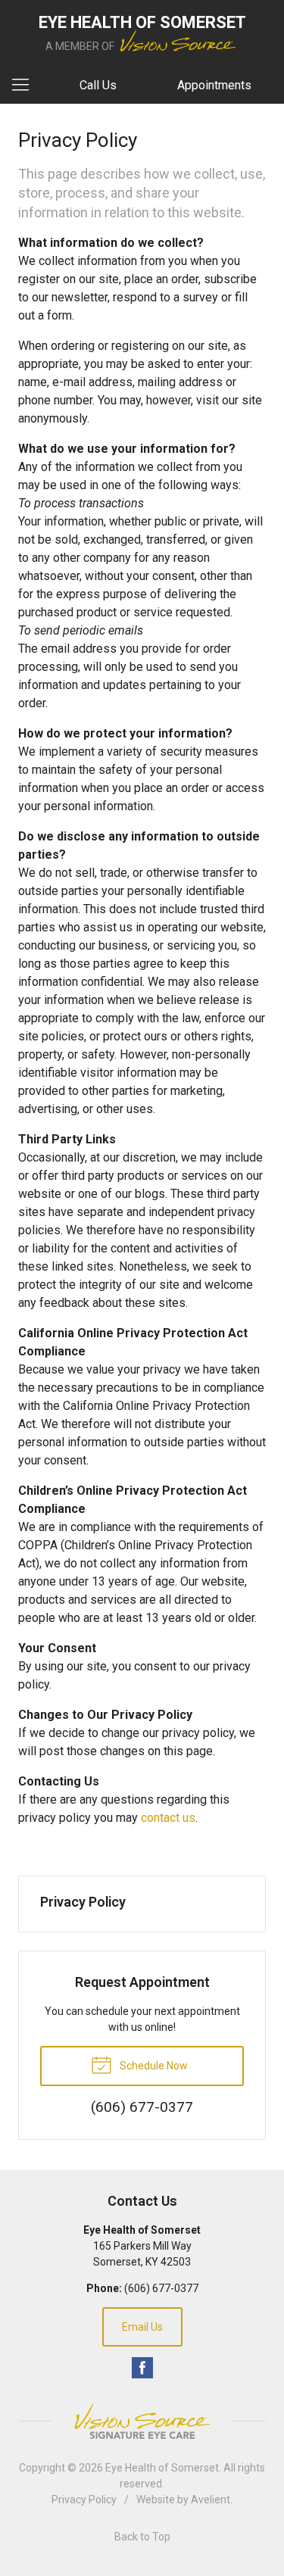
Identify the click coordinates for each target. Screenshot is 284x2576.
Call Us (98, 85)
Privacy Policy (83, 1902)
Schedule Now (153, 2066)
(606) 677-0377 (161, 2288)
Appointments (214, 85)
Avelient (211, 2500)
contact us (168, 1818)
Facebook (142, 2368)
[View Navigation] (26, 86)
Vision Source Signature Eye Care (142, 2421)
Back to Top (142, 2537)
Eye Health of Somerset (162, 2468)
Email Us (142, 2327)
